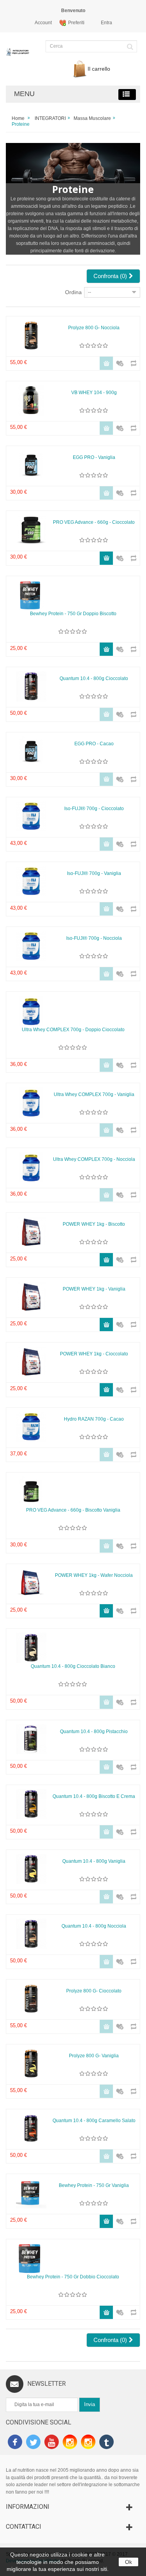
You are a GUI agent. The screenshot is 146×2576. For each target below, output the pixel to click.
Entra (106, 23)
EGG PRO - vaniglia (94, 457)
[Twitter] (33, 2443)
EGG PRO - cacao (94, 744)
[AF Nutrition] (18, 55)
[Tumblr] (106, 2443)
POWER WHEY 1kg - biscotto (94, 1224)
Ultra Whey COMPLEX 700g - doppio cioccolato (73, 1030)
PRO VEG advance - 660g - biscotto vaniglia (73, 1510)
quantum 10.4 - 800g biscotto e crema (94, 1796)
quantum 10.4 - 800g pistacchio (94, 1732)
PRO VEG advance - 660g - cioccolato (94, 522)
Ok (128, 2562)
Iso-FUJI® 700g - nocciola (94, 938)
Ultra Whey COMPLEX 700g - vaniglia (94, 1094)
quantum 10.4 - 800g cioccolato (94, 678)
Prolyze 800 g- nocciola (94, 328)
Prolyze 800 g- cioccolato (94, 1991)
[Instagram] (70, 2443)
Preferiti (76, 23)
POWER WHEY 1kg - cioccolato (94, 1354)
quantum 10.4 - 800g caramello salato (94, 2121)
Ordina (73, 292)
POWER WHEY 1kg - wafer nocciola (94, 1575)
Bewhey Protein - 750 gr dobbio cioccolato (73, 2277)
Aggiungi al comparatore (131, 360)
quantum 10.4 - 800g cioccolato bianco (73, 1666)
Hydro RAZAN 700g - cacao (94, 1419)
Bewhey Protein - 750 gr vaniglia (94, 2185)
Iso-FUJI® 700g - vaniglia (94, 873)
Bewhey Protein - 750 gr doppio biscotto (73, 614)
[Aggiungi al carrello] (106, 558)
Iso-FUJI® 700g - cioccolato (94, 809)
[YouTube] (52, 2443)
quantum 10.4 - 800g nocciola (94, 1926)
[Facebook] (15, 2443)
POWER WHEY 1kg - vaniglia (94, 1289)
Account (43, 23)
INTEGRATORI (50, 118)
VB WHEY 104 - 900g (94, 393)
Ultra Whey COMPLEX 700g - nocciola (94, 1159)
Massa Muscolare (92, 118)
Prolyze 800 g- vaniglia (94, 2056)
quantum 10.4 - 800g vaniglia (94, 1861)
